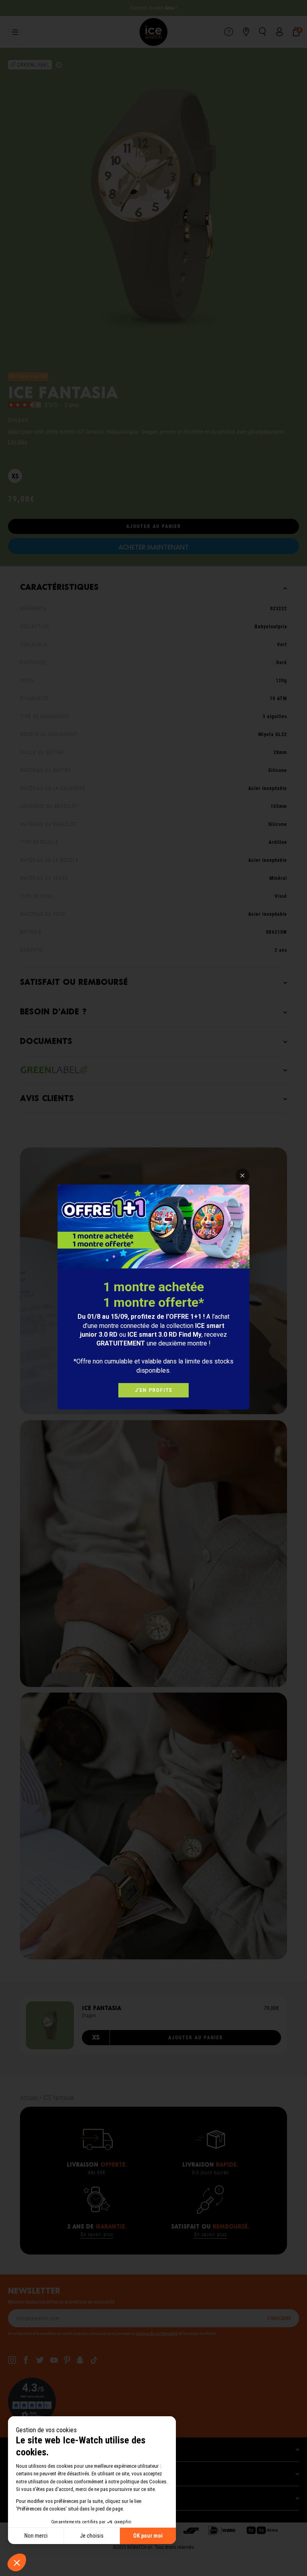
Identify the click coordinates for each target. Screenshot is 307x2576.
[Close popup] (242, 1176)
